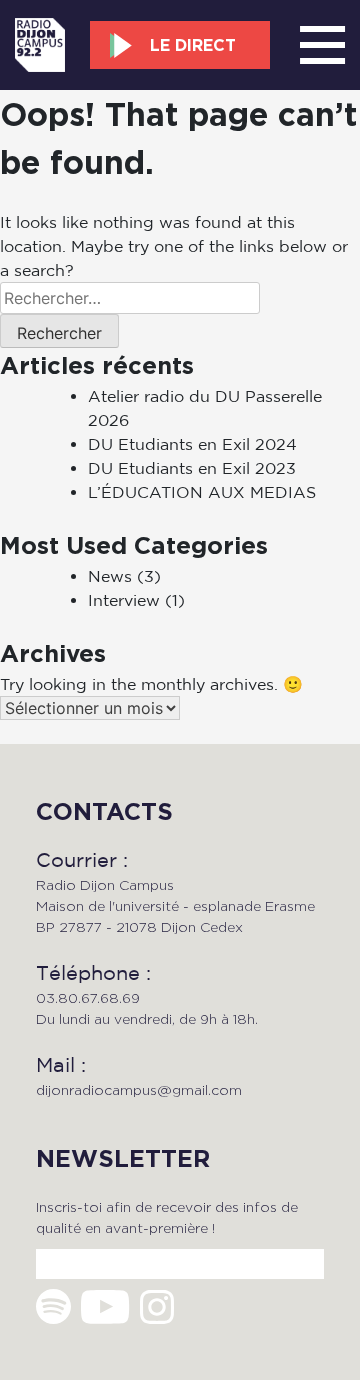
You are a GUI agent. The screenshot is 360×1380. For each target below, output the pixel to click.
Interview (124, 600)
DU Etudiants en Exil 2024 (192, 444)
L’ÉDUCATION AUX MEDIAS (202, 492)
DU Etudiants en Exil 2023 (192, 468)
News (110, 576)
